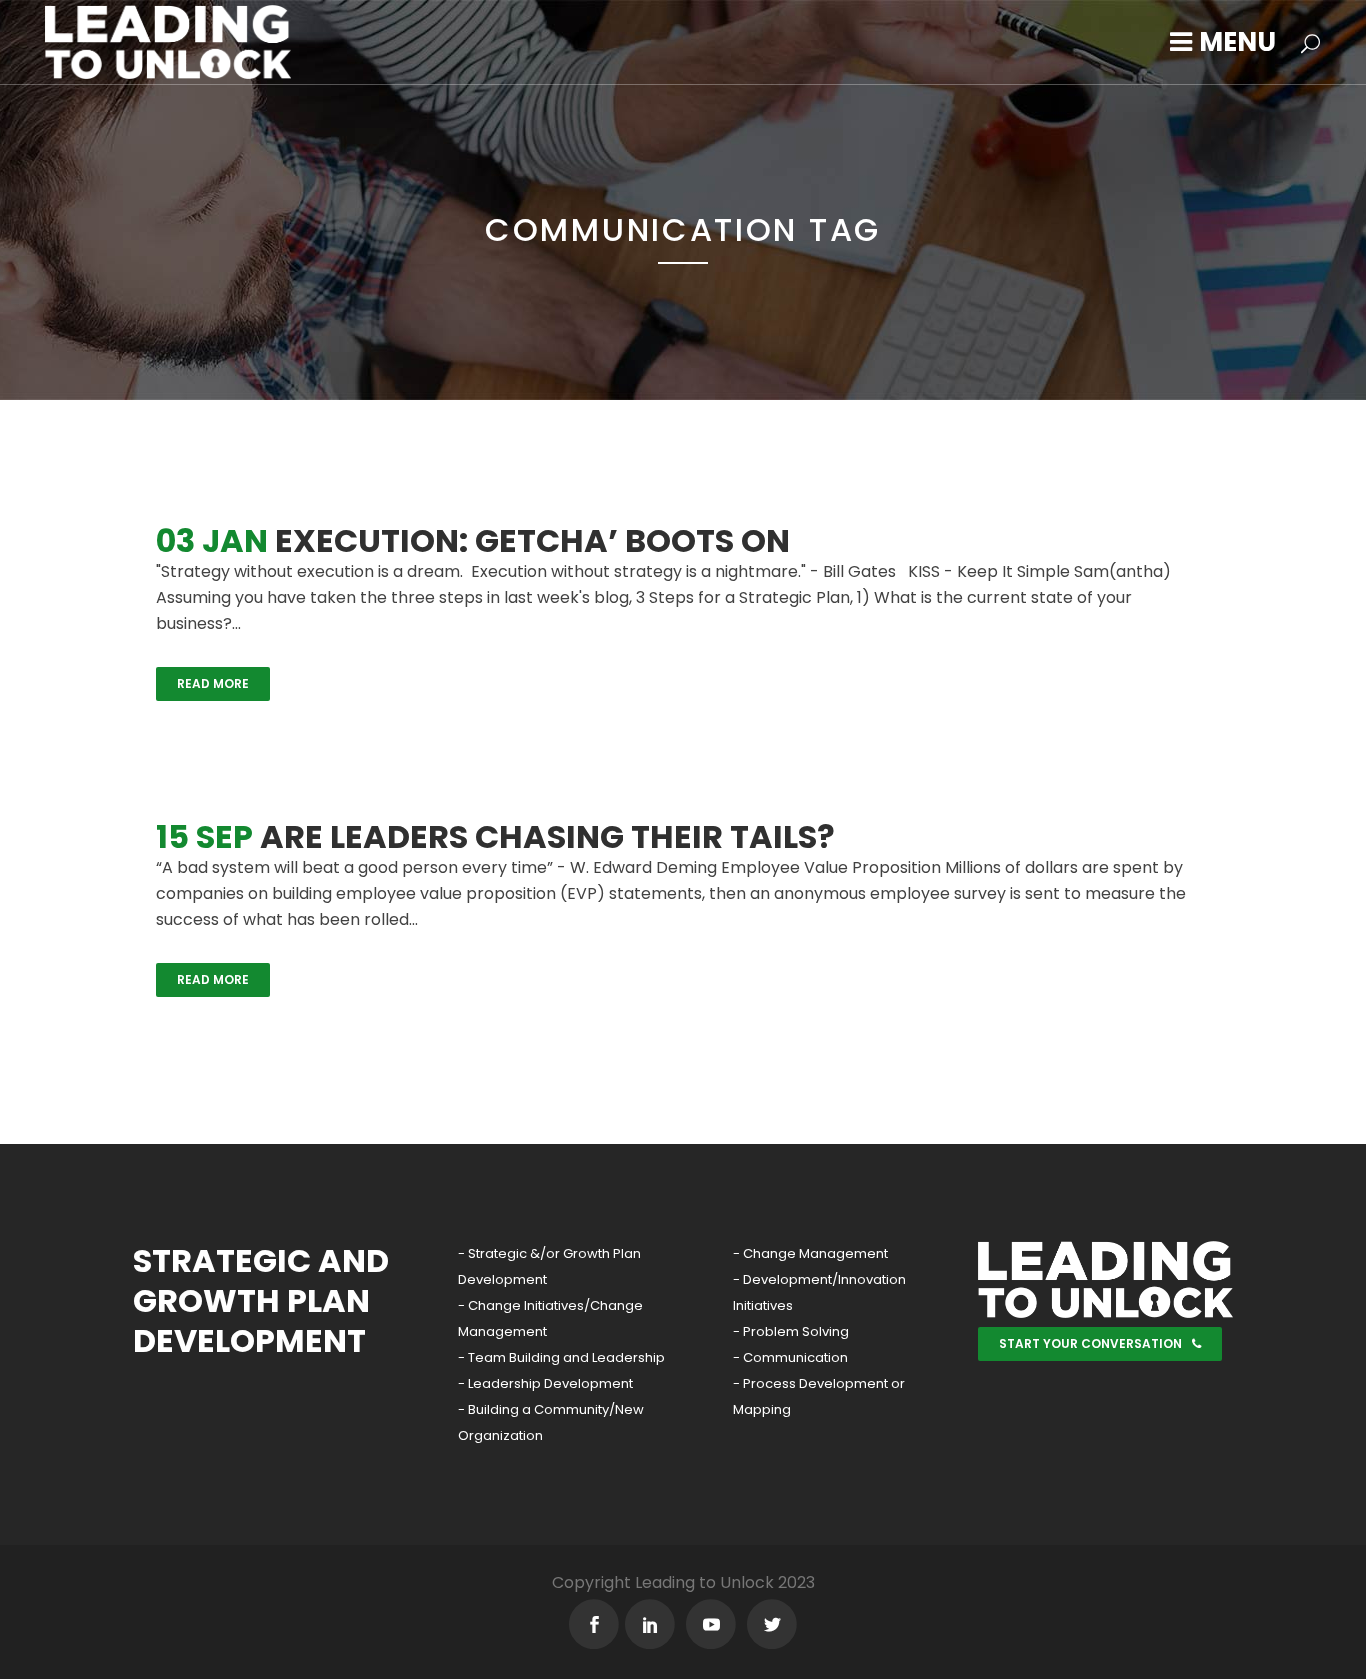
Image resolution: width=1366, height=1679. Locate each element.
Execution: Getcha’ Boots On (532, 540)
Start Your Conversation (1090, 1343)
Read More (213, 683)
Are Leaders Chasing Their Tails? (547, 836)
